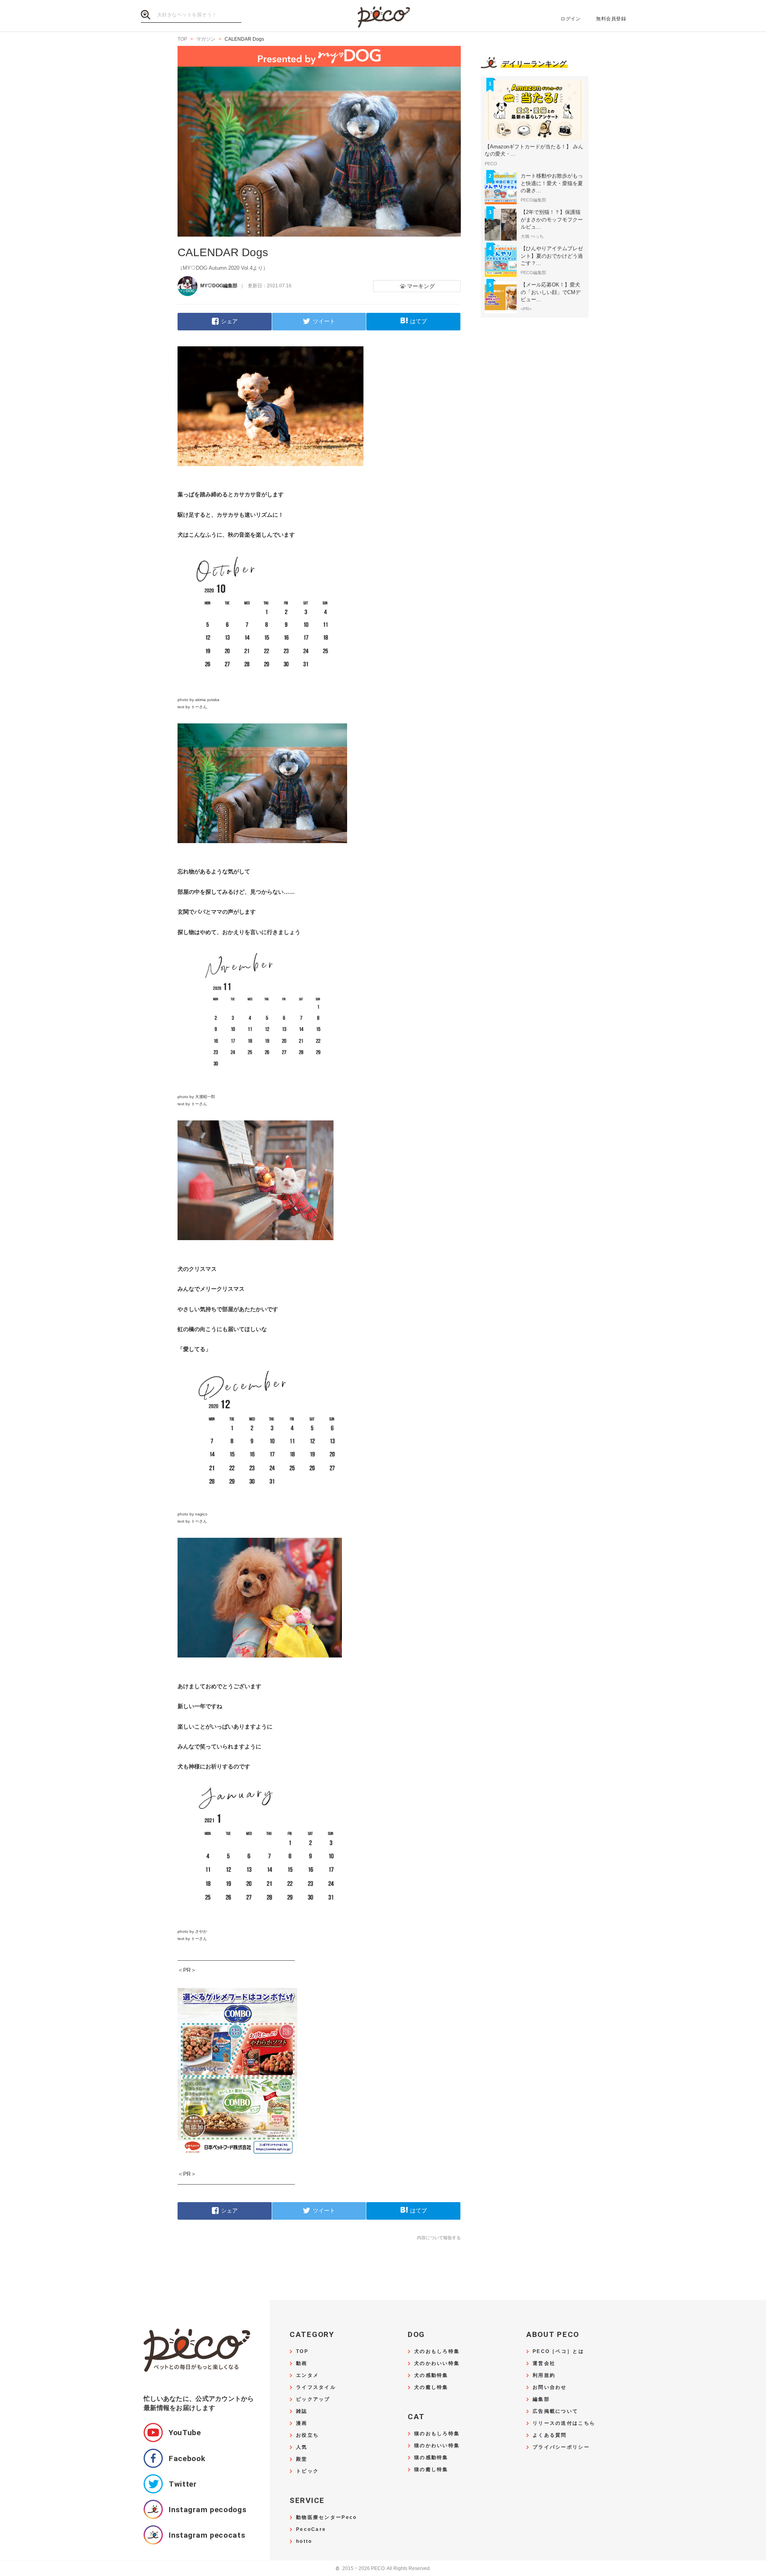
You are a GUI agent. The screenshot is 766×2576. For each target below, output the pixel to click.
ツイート (324, 321)
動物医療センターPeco (326, 2518)
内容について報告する (439, 2238)
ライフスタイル (316, 2387)
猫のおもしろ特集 (437, 2434)
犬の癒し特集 (431, 2387)
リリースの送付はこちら (564, 2423)
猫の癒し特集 (431, 2470)
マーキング (421, 286)
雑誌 (302, 2411)
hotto (304, 2541)
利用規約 (544, 2375)
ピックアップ (313, 2399)
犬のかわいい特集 (437, 2364)
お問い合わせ (550, 2387)
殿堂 (302, 2459)
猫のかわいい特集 (437, 2446)
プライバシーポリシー (561, 2447)
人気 (302, 2447)
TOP (302, 2352)
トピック (307, 2471)
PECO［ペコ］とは (558, 2352)
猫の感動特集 (431, 2458)
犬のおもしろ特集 (437, 2352)
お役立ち (307, 2435)
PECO (383, 16)
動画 (302, 2364)
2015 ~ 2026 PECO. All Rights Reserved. (383, 2569)
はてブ (419, 321)
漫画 (302, 2423)
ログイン (571, 19)
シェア (229, 321)
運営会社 (544, 2364)
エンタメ (307, 2375)
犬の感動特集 (431, 2375)
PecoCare (311, 2530)
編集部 (541, 2399)
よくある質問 (550, 2435)
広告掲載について (555, 2411)
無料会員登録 (611, 19)
